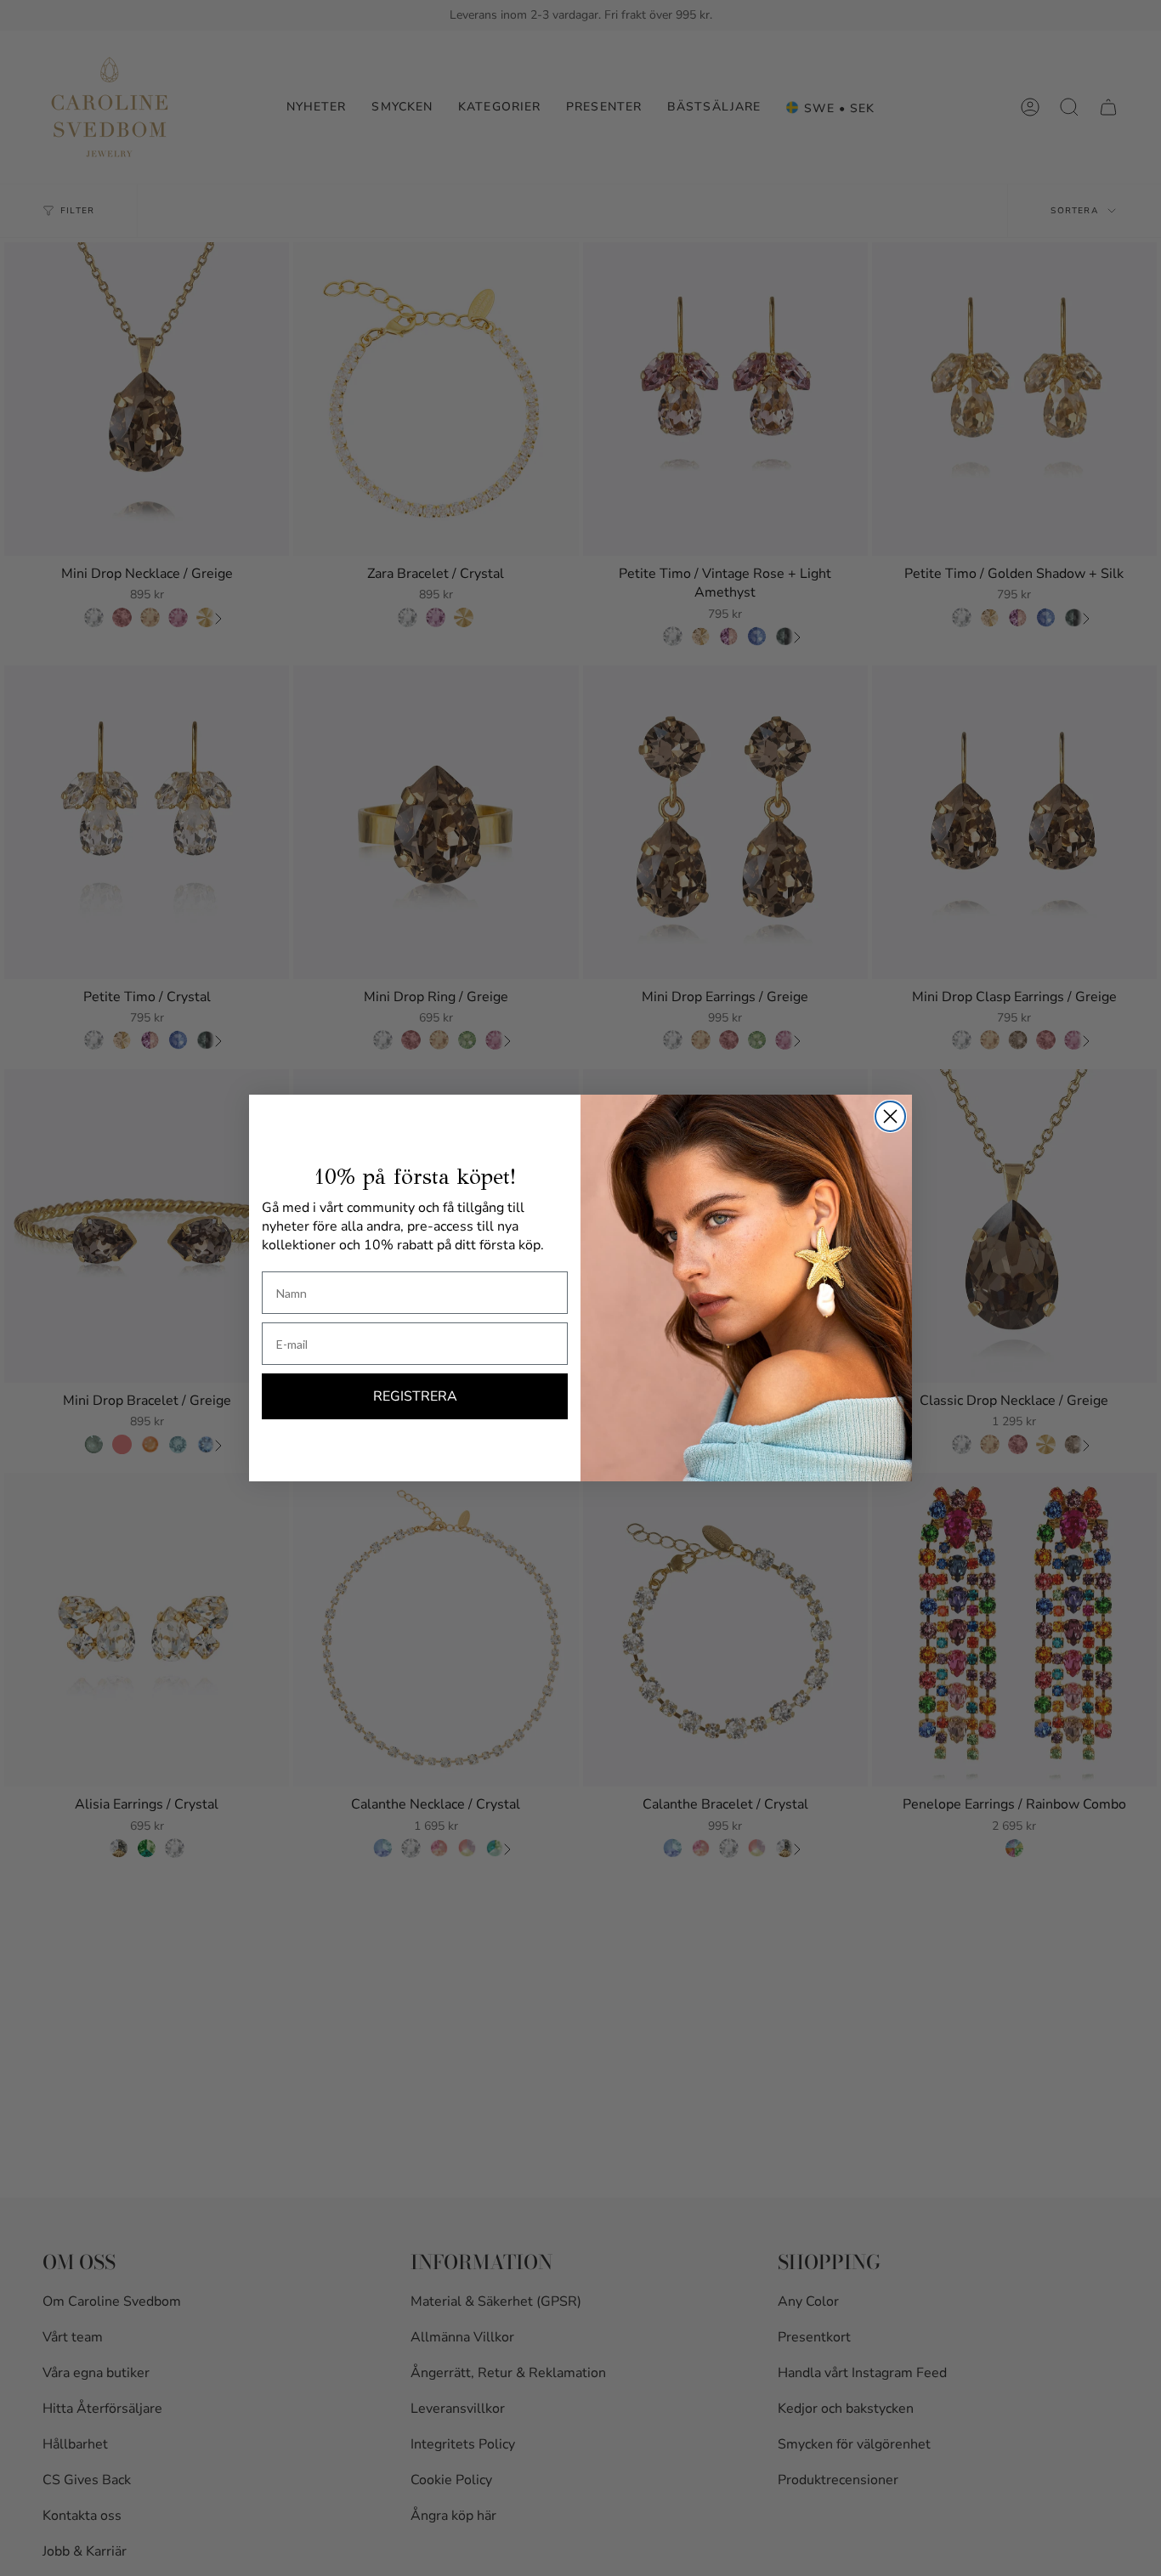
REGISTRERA (415, 1396)
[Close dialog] (890, 1116)
